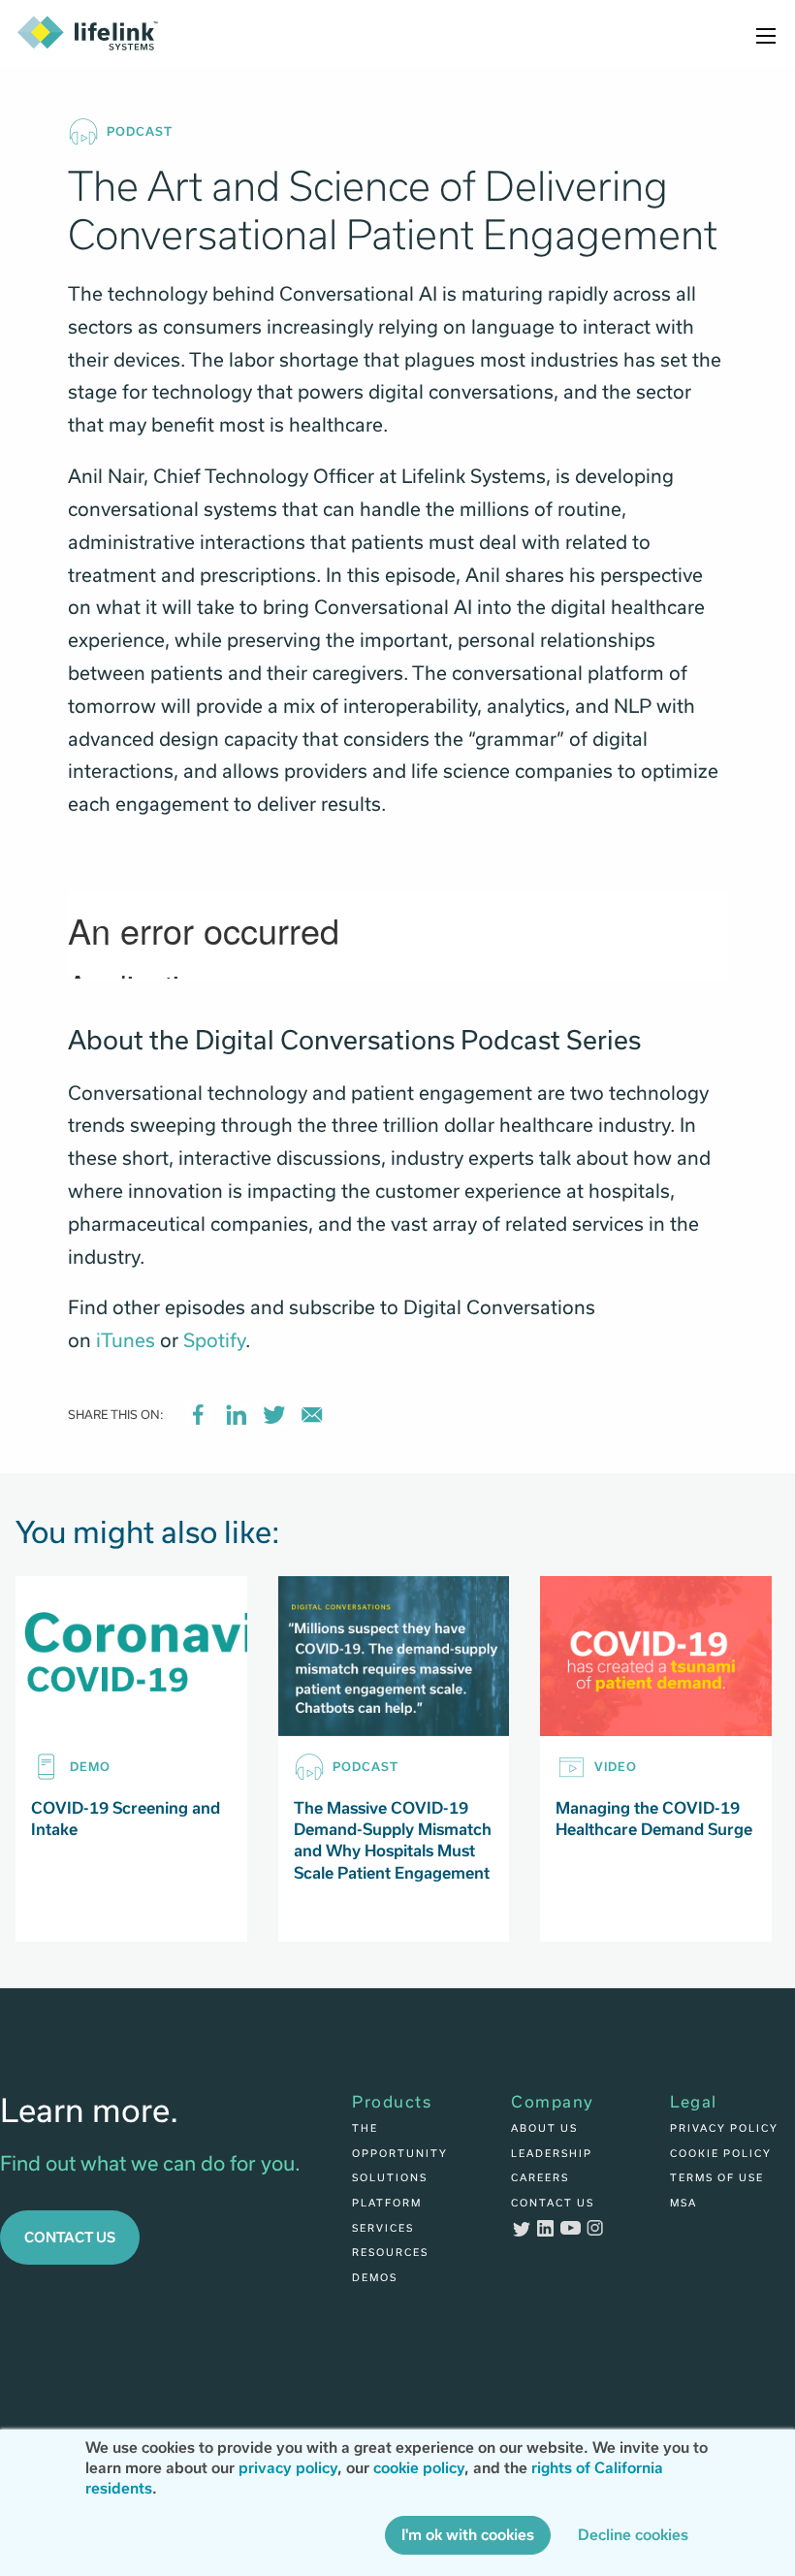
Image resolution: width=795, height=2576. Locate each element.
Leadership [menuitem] (552, 2153)
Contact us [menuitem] (553, 2203)
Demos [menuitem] (375, 2277)
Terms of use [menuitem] (717, 2177)
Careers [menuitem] (540, 2177)
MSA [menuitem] (684, 2203)
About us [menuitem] (544, 2128)
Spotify (214, 1340)
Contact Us (70, 2237)
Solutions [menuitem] (390, 2177)
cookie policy (419, 2468)
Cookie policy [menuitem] (721, 2153)
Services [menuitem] (383, 2228)
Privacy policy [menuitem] (724, 2128)
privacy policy (288, 2468)
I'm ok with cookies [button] (468, 2535)
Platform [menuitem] (387, 2203)
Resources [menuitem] (390, 2252)
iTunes (126, 1340)
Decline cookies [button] (633, 2535)
